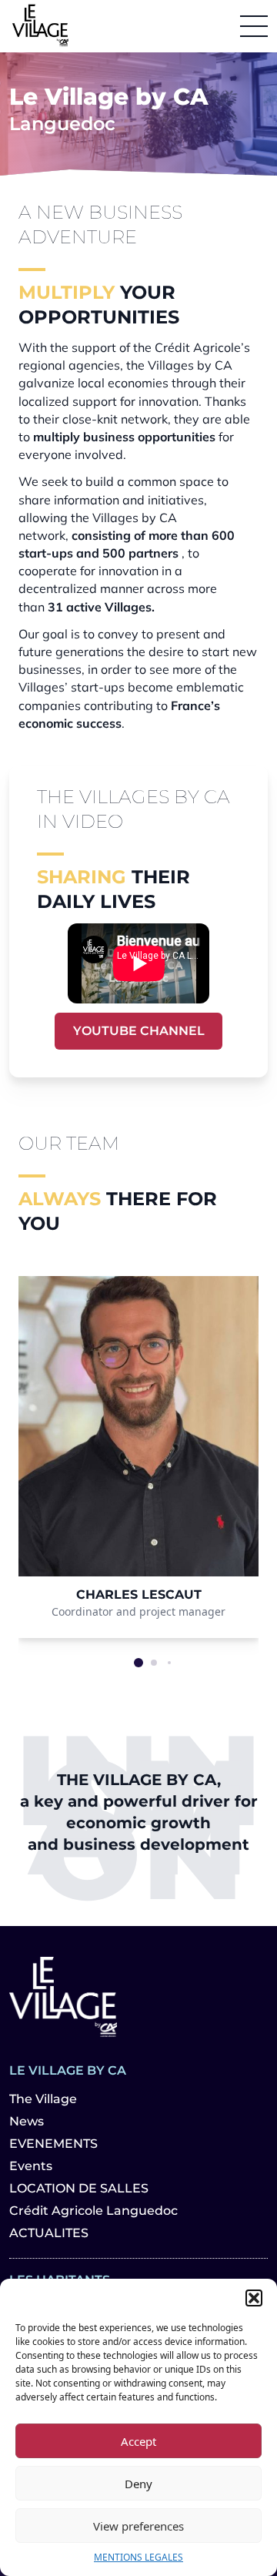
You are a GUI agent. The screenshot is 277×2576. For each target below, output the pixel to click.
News (27, 2121)
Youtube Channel (139, 1031)
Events (31, 2166)
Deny (138, 2484)
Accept (138, 2441)
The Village (43, 2099)
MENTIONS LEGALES (138, 2557)
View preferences (138, 2526)
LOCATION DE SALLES (79, 2188)
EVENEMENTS (53, 2144)
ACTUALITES (49, 2233)
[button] (254, 2298)
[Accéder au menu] (254, 26)
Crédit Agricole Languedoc (93, 2211)
